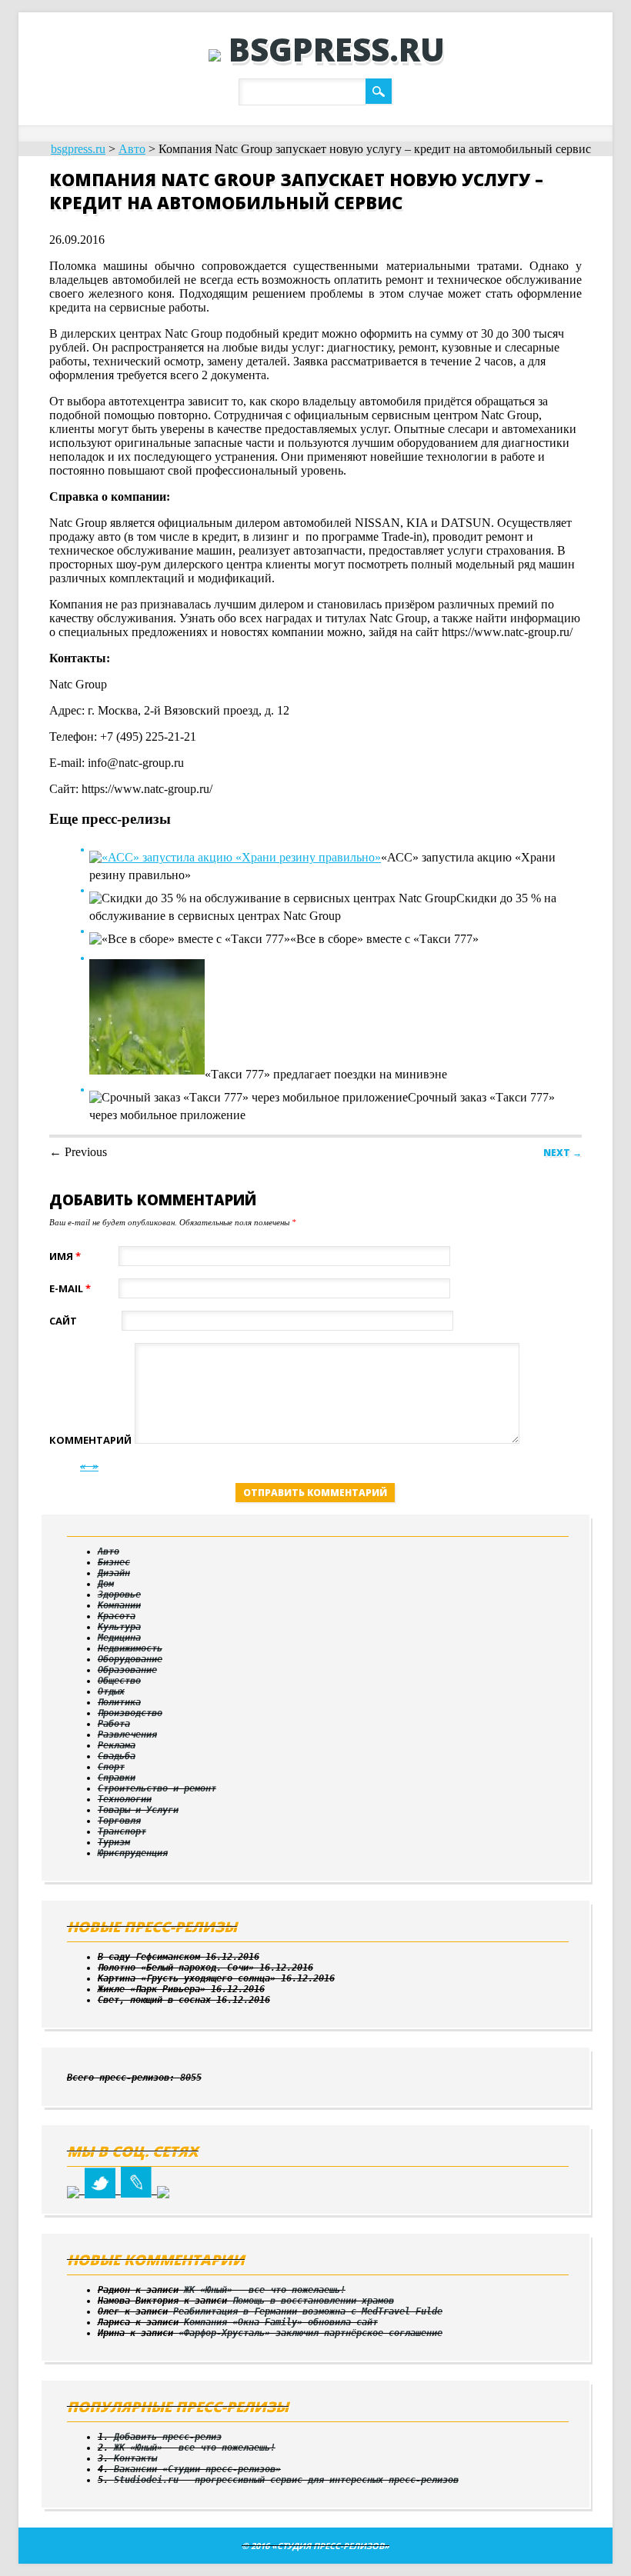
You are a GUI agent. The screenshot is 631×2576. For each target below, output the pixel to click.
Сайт (63, 1321)
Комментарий (90, 1440)
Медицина (119, 1638)
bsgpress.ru (337, 49)
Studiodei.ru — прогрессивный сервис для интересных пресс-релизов (286, 2480)
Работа (114, 1724)
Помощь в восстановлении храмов (313, 2301)
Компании (119, 1605)
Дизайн (114, 1573)
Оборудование (130, 1659)
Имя (65, 1256)
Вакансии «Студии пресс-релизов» (197, 2469)
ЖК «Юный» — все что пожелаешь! (265, 2290)
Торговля (119, 1821)
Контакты (135, 2458)
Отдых (111, 1691)
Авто (132, 149)
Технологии (125, 1799)
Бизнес (114, 1562)
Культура (119, 1627)
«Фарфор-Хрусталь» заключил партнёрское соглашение (310, 2333)
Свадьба (117, 1756)
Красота (117, 1616)
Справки (117, 1778)
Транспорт (122, 1831)
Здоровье (119, 1595)
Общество (119, 1681)
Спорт (111, 1767)
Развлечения (127, 1735)
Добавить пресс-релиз (168, 2437)
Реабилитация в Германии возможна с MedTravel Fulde (308, 2311)
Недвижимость (130, 1648)
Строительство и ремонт (157, 1788)
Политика (119, 1702)
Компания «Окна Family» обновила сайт (281, 2322)
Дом (106, 1584)
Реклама (117, 1745)
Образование (127, 1670)
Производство (130, 1713)
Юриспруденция (133, 1853)
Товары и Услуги (138, 1810)
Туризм (114, 1842)
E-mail (70, 1288)
